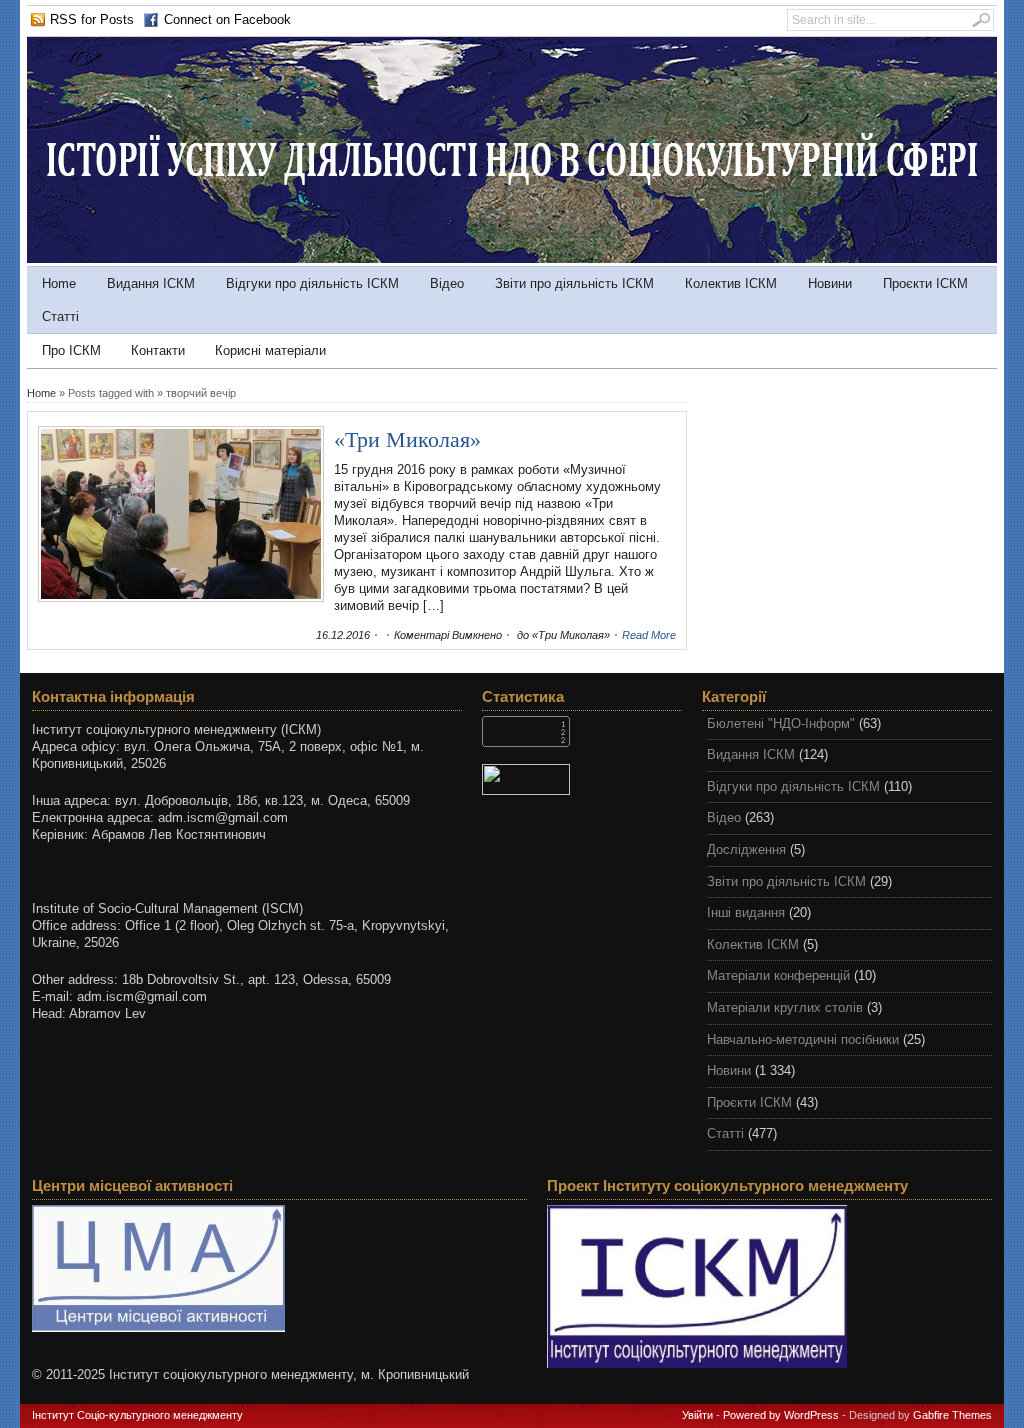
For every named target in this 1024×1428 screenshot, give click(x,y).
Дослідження (746, 849)
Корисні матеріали (270, 350)
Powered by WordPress (781, 1415)
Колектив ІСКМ (731, 283)
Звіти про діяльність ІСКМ (574, 283)
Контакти (158, 350)
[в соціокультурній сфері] (512, 258)
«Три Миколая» (407, 439)
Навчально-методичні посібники (803, 1039)
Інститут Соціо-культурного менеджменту (137, 1415)
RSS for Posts (92, 19)
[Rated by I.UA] (582, 779)
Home (59, 283)
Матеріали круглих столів (785, 1007)
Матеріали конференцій (778, 975)
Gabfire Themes (952, 1415)
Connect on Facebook (227, 19)
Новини (830, 283)
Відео (447, 283)
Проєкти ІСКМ (925, 283)
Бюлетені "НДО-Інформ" (781, 723)
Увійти (697, 1415)
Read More (649, 635)
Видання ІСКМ (151, 283)
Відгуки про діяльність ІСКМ (312, 283)
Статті (60, 316)
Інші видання (746, 912)
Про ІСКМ (71, 350)
